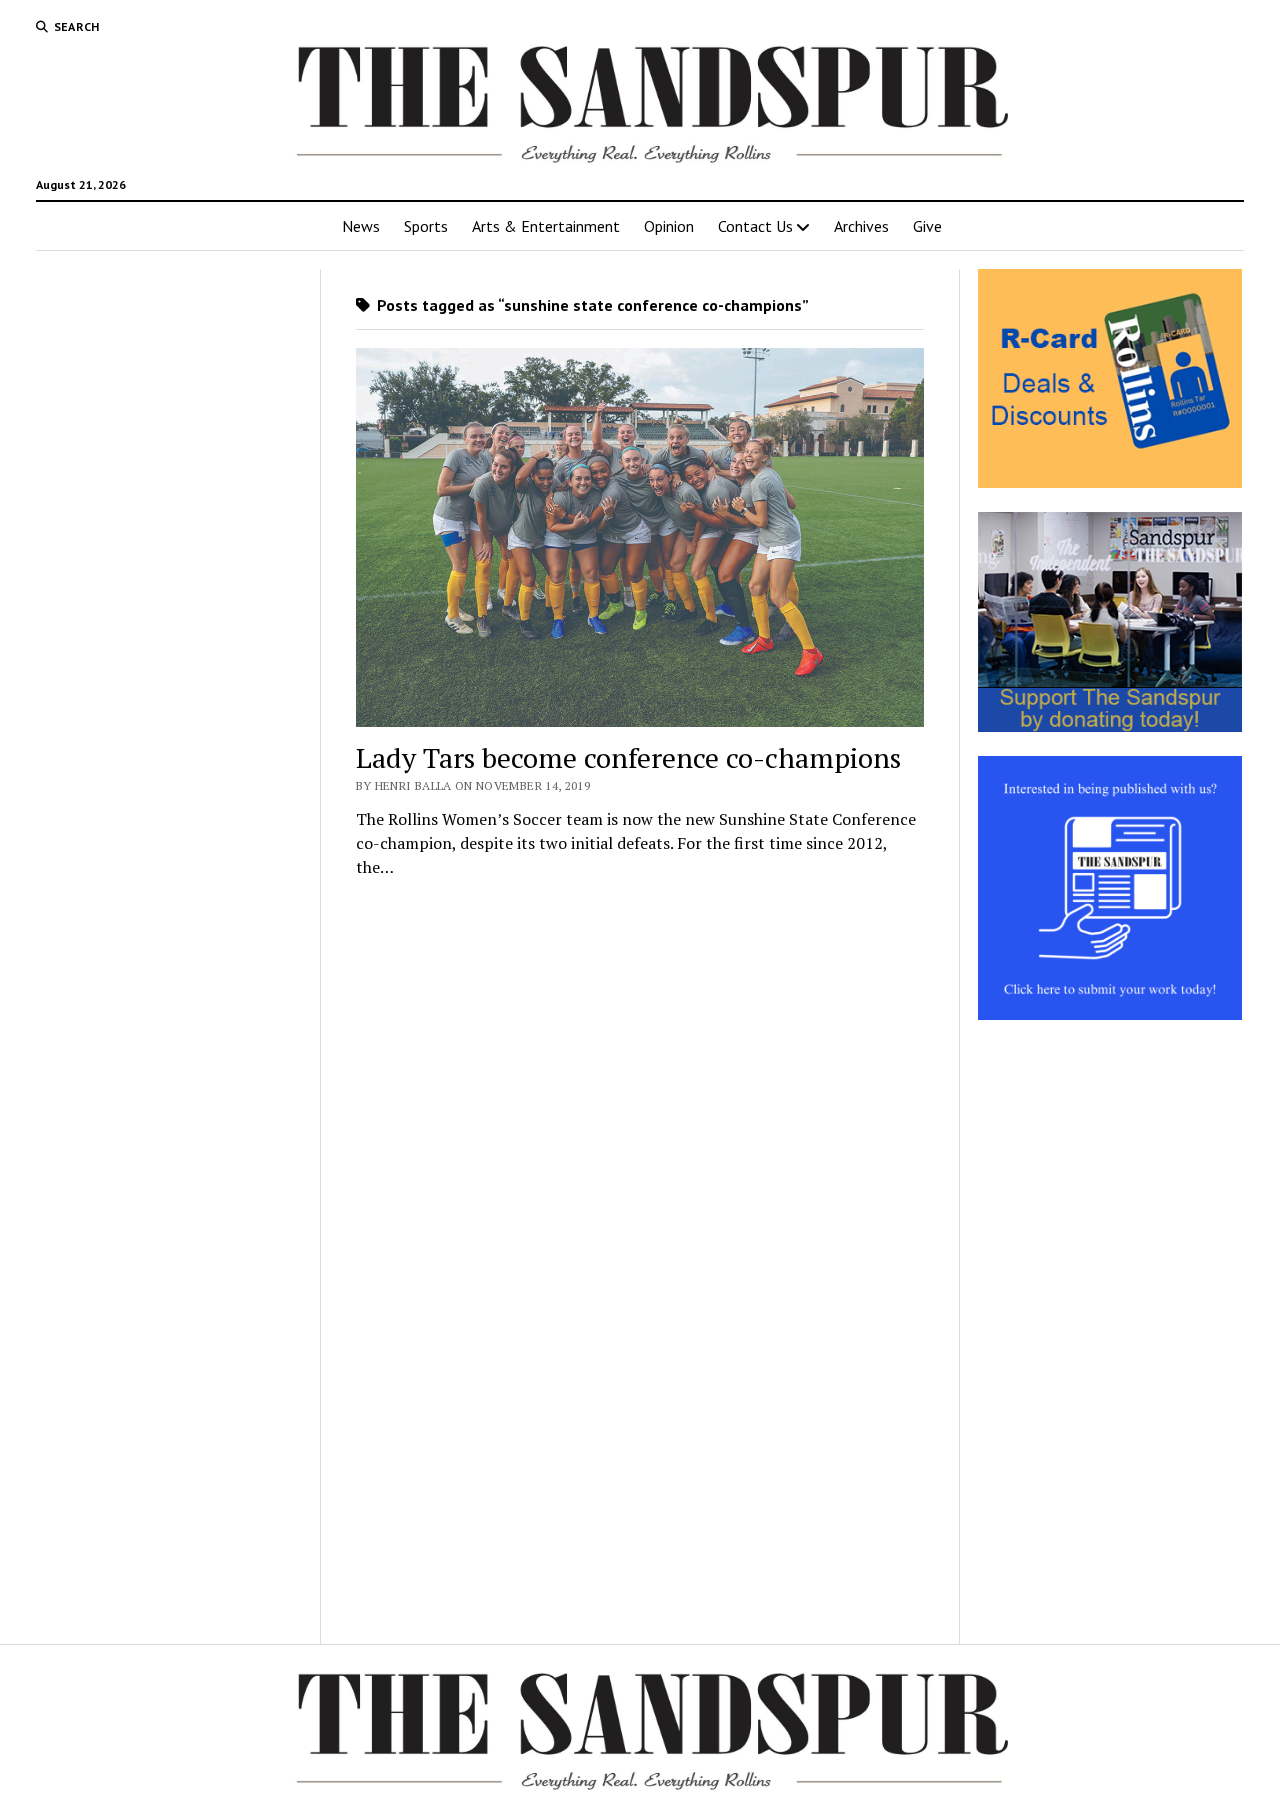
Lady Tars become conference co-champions (628, 757)
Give (927, 226)
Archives (861, 226)
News (361, 226)
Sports (426, 226)
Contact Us (755, 226)
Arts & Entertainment (546, 226)
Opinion (669, 226)
